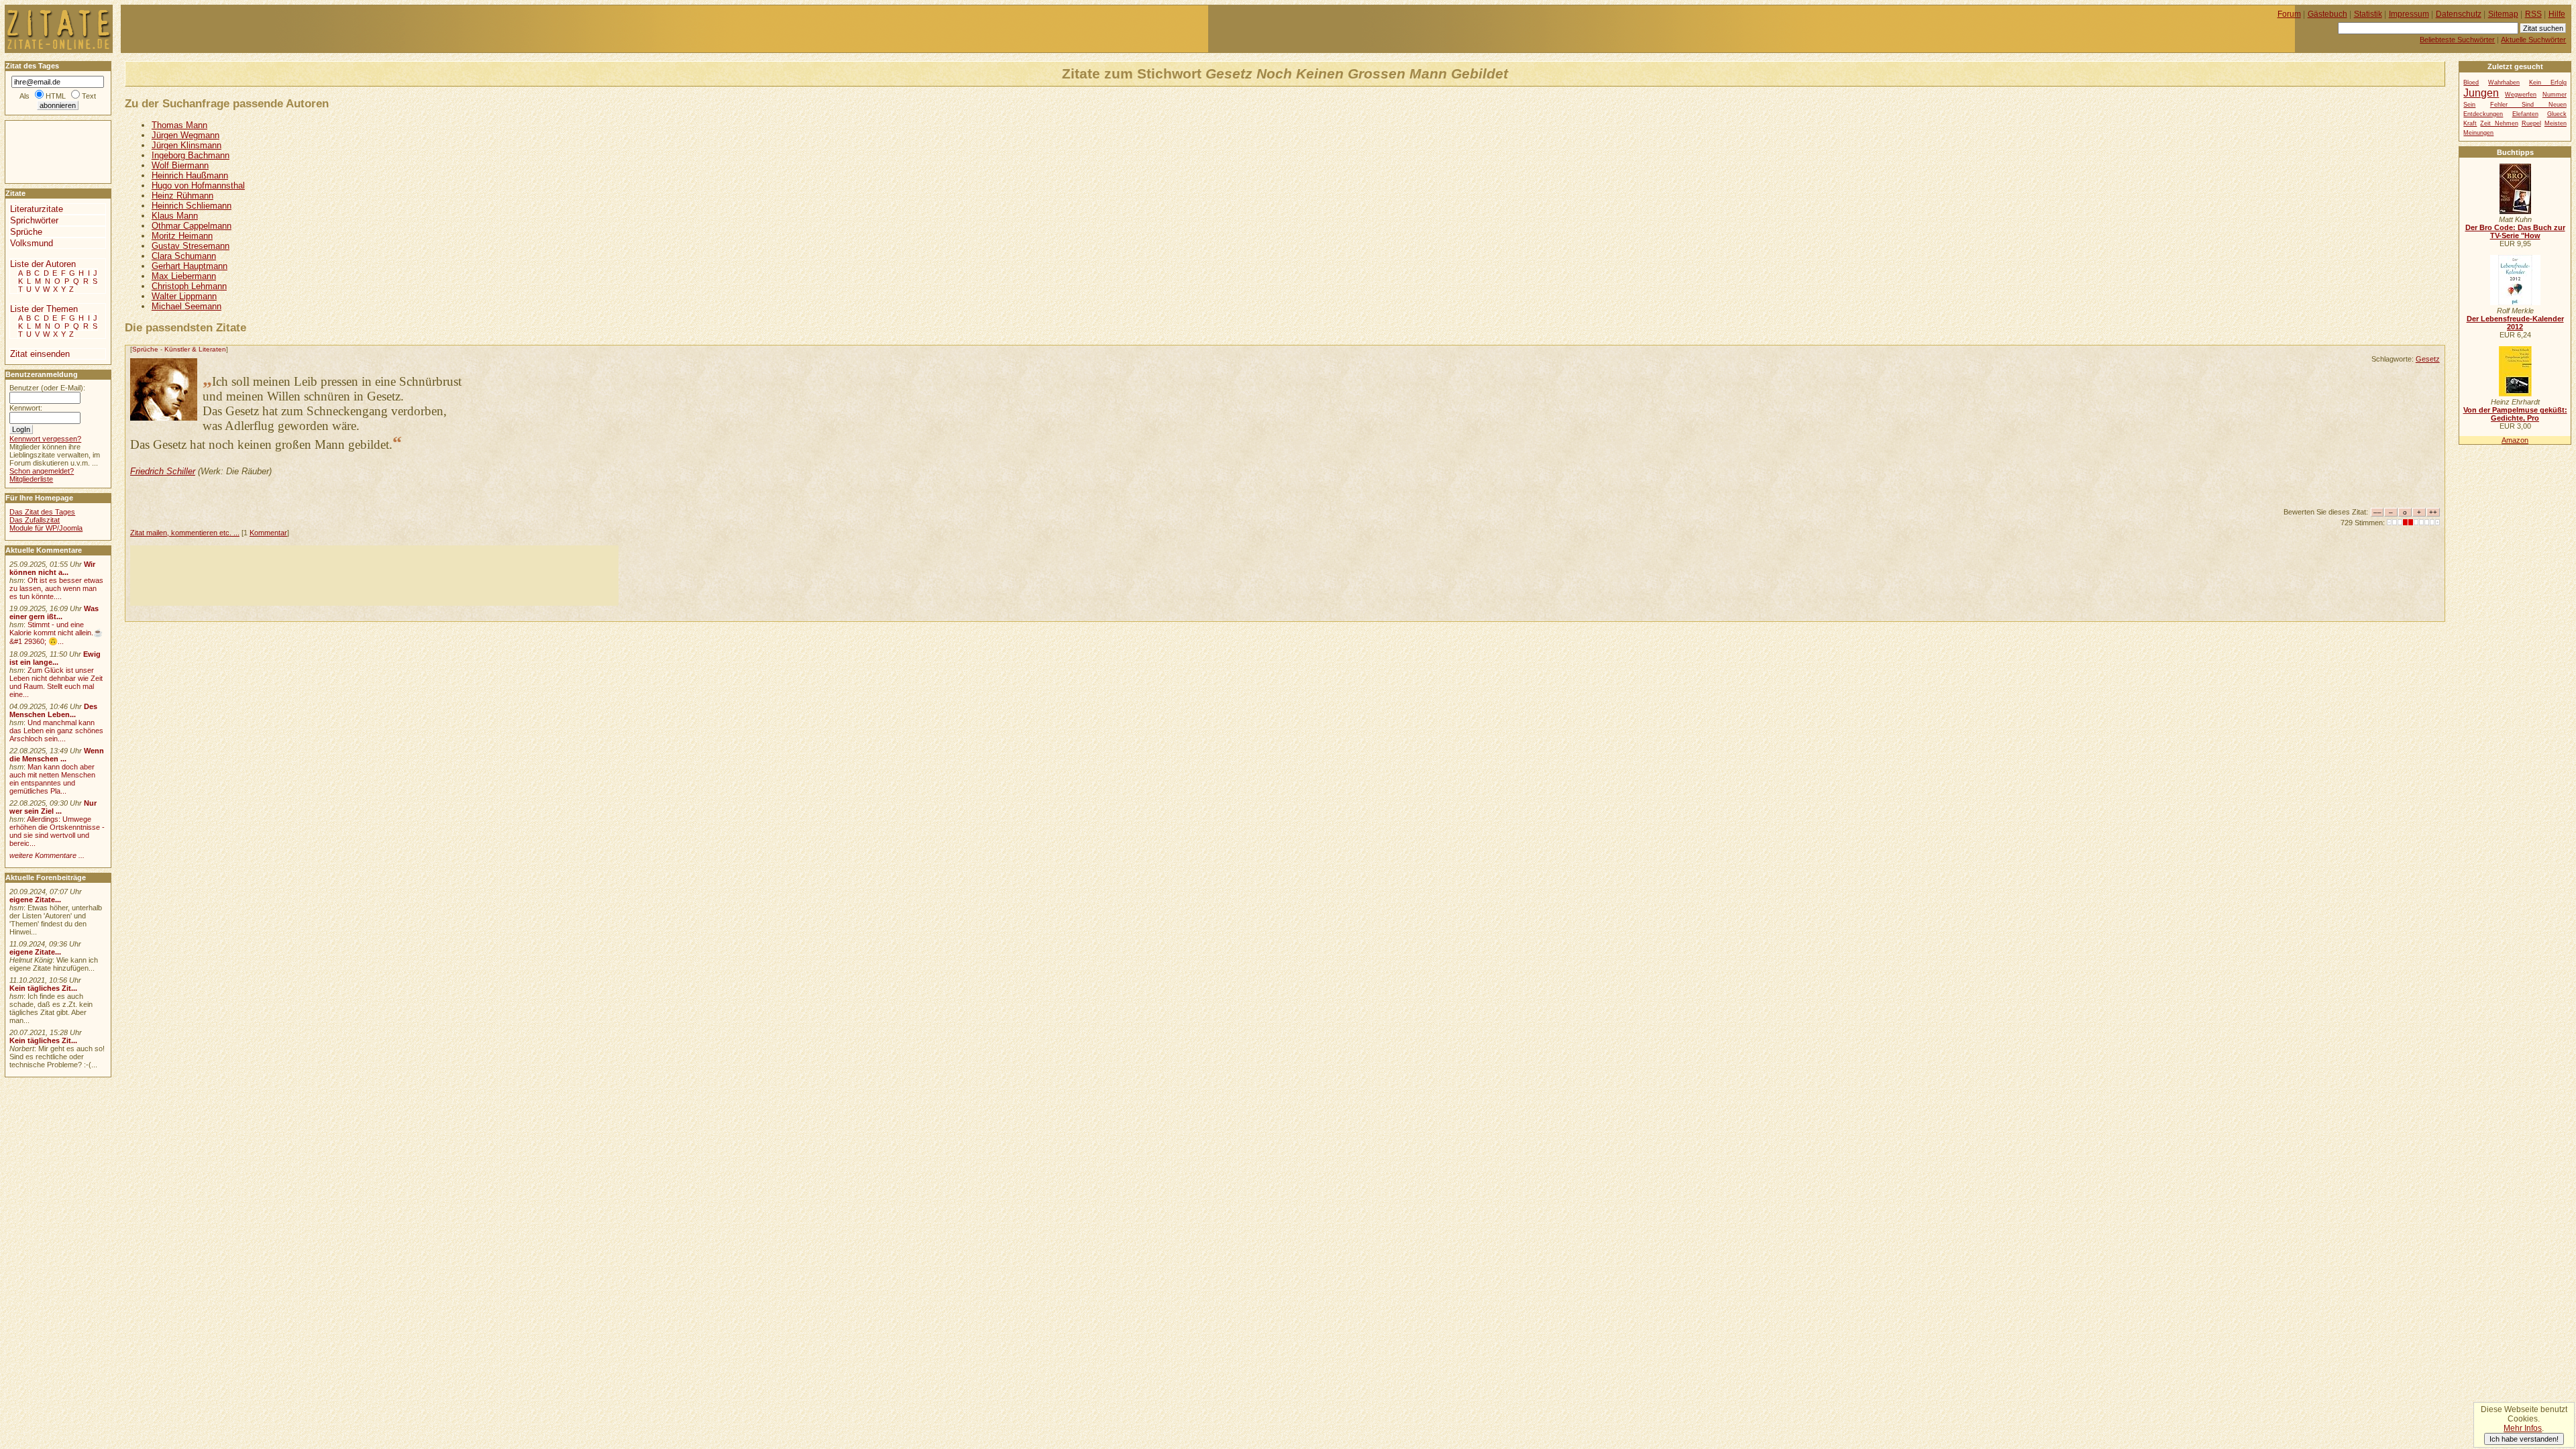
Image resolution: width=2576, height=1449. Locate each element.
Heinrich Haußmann (190, 175)
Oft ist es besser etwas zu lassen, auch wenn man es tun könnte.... (56, 588)
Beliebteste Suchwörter (2457, 40)
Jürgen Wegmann (185, 135)
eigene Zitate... (35, 900)
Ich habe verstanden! (2524, 1439)
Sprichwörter (34, 220)
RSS (2533, 14)
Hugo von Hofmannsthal (198, 185)
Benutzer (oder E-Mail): (47, 388)
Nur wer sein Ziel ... (53, 807)
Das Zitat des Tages (42, 512)
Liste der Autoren (43, 264)
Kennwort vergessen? (45, 439)
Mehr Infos (2523, 1428)
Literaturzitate (37, 209)
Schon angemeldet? (42, 471)
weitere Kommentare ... (47, 855)
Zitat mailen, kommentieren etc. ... (185, 533)
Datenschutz (2459, 14)
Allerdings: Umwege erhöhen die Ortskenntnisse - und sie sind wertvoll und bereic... (57, 831)
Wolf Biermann (180, 165)
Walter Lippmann (184, 296)
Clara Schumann (184, 256)
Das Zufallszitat (35, 520)
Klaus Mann (175, 216)
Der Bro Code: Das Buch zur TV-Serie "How (2515, 231)
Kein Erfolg (2548, 83)
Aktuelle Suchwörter (2533, 40)
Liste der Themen (44, 309)
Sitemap (2503, 14)
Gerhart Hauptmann (190, 266)
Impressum (2409, 14)
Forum (2289, 14)
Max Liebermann (184, 276)
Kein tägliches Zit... (43, 988)
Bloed (2471, 83)
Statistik (2368, 14)
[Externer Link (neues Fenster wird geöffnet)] (2515, 211)
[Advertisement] (374, 576)
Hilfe (2557, 14)
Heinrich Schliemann (192, 206)
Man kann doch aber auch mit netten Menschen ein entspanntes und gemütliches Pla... (52, 779)
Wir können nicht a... (52, 568)
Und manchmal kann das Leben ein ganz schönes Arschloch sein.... (56, 731)
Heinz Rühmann (182, 196)
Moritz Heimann (182, 236)
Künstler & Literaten (195, 349)
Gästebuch (2327, 14)
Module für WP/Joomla (46, 528)
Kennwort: (26, 408)
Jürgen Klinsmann (186, 145)
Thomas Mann (179, 125)
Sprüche (145, 349)
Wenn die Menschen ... (57, 755)
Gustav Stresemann (191, 246)
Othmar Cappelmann (192, 226)
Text (89, 96)
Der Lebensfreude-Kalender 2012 (2515, 323)
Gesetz (2428, 359)
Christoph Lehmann (189, 286)
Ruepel (2531, 123)
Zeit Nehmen (2499, 123)
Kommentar (268, 533)
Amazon (2515, 440)
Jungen (2481, 93)
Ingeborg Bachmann (191, 155)
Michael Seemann (186, 306)
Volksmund (32, 243)
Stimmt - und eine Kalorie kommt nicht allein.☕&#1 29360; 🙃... (56, 633)
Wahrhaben (2504, 83)
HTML (56, 96)
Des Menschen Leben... (53, 710)
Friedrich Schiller (163, 471)
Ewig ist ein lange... (55, 658)
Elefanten (2525, 114)
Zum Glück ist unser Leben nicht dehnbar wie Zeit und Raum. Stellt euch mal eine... (56, 682)
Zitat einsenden (40, 354)
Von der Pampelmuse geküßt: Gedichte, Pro (2515, 414)
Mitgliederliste (31, 479)
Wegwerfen (2521, 95)
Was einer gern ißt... (54, 612)
